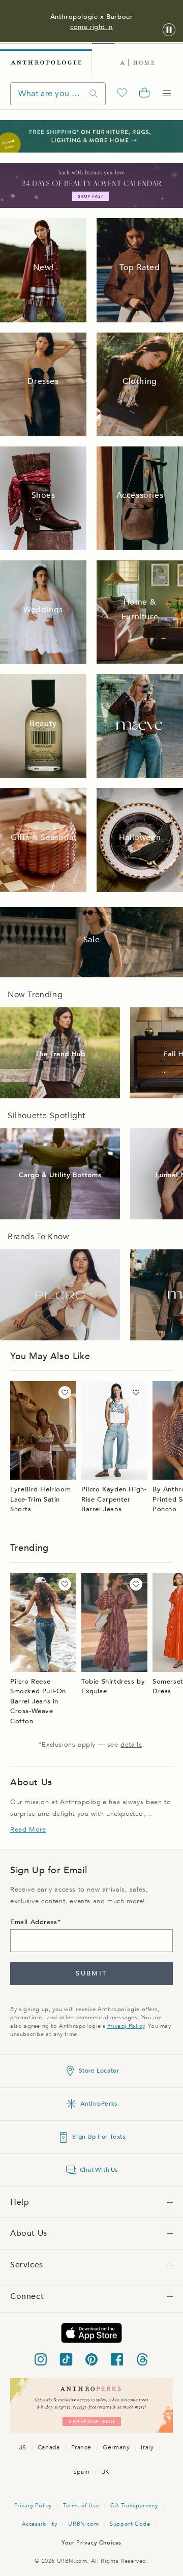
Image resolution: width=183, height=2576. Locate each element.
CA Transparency (134, 2506)
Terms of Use (81, 2506)
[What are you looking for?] (94, 94)
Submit (91, 1973)
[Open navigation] (167, 94)
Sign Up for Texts (99, 2137)
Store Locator (99, 2071)
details (131, 1745)
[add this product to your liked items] (65, 1392)
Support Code (130, 2524)
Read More (28, 1830)
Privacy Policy (126, 2026)
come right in (91, 27)
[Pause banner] (169, 30)
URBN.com (83, 2524)
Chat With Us (99, 2170)
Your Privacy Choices (91, 2543)
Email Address (34, 1922)
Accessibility (40, 2524)
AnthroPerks (99, 2104)
